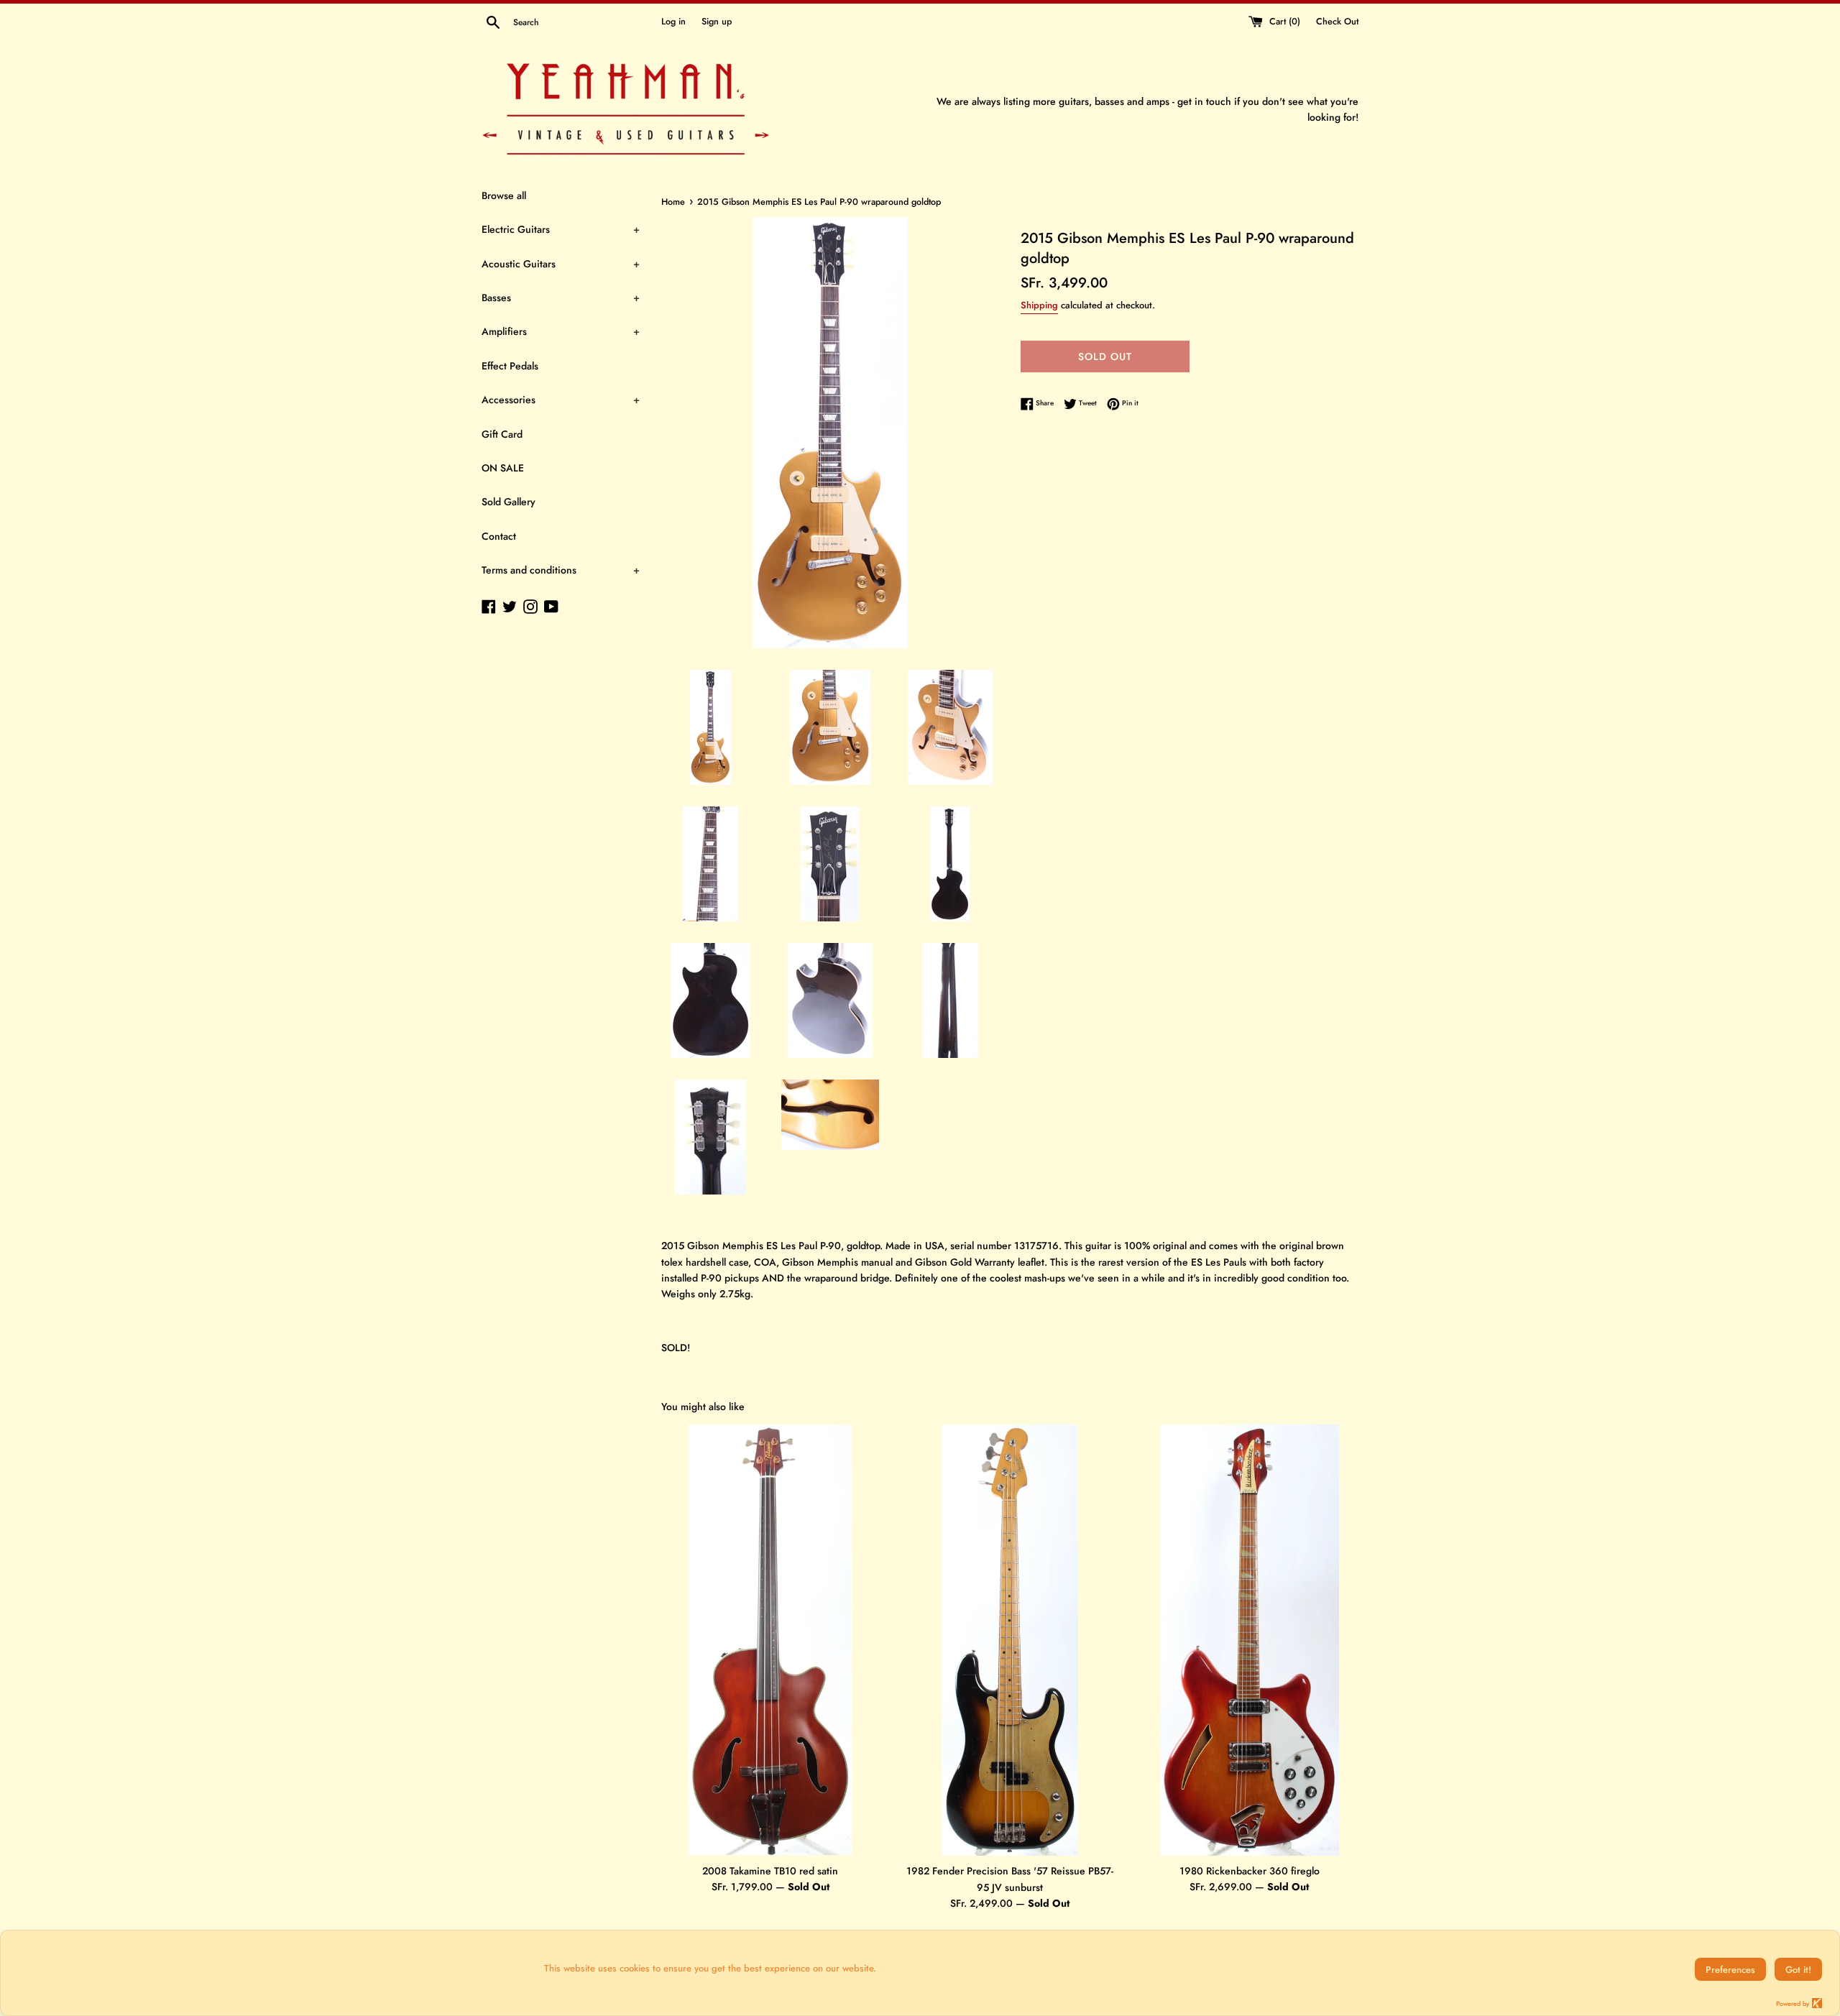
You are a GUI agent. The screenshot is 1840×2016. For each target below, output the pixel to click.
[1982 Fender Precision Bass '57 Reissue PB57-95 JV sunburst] (1010, 1640)
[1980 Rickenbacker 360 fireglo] (1250, 1640)
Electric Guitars (561, 229)
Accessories (561, 400)
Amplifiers (561, 331)
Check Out (1337, 22)
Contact (499, 536)
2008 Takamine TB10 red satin (770, 1871)
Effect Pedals (510, 366)
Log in (673, 22)
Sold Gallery (509, 502)
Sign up (717, 22)
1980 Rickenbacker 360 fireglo (1250, 1871)
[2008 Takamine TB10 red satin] (770, 1640)
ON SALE (503, 468)
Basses (561, 298)
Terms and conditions (561, 570)
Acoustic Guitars (561, 264)
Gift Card (502, 434)
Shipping (1039, 305)
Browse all (504, 195)
